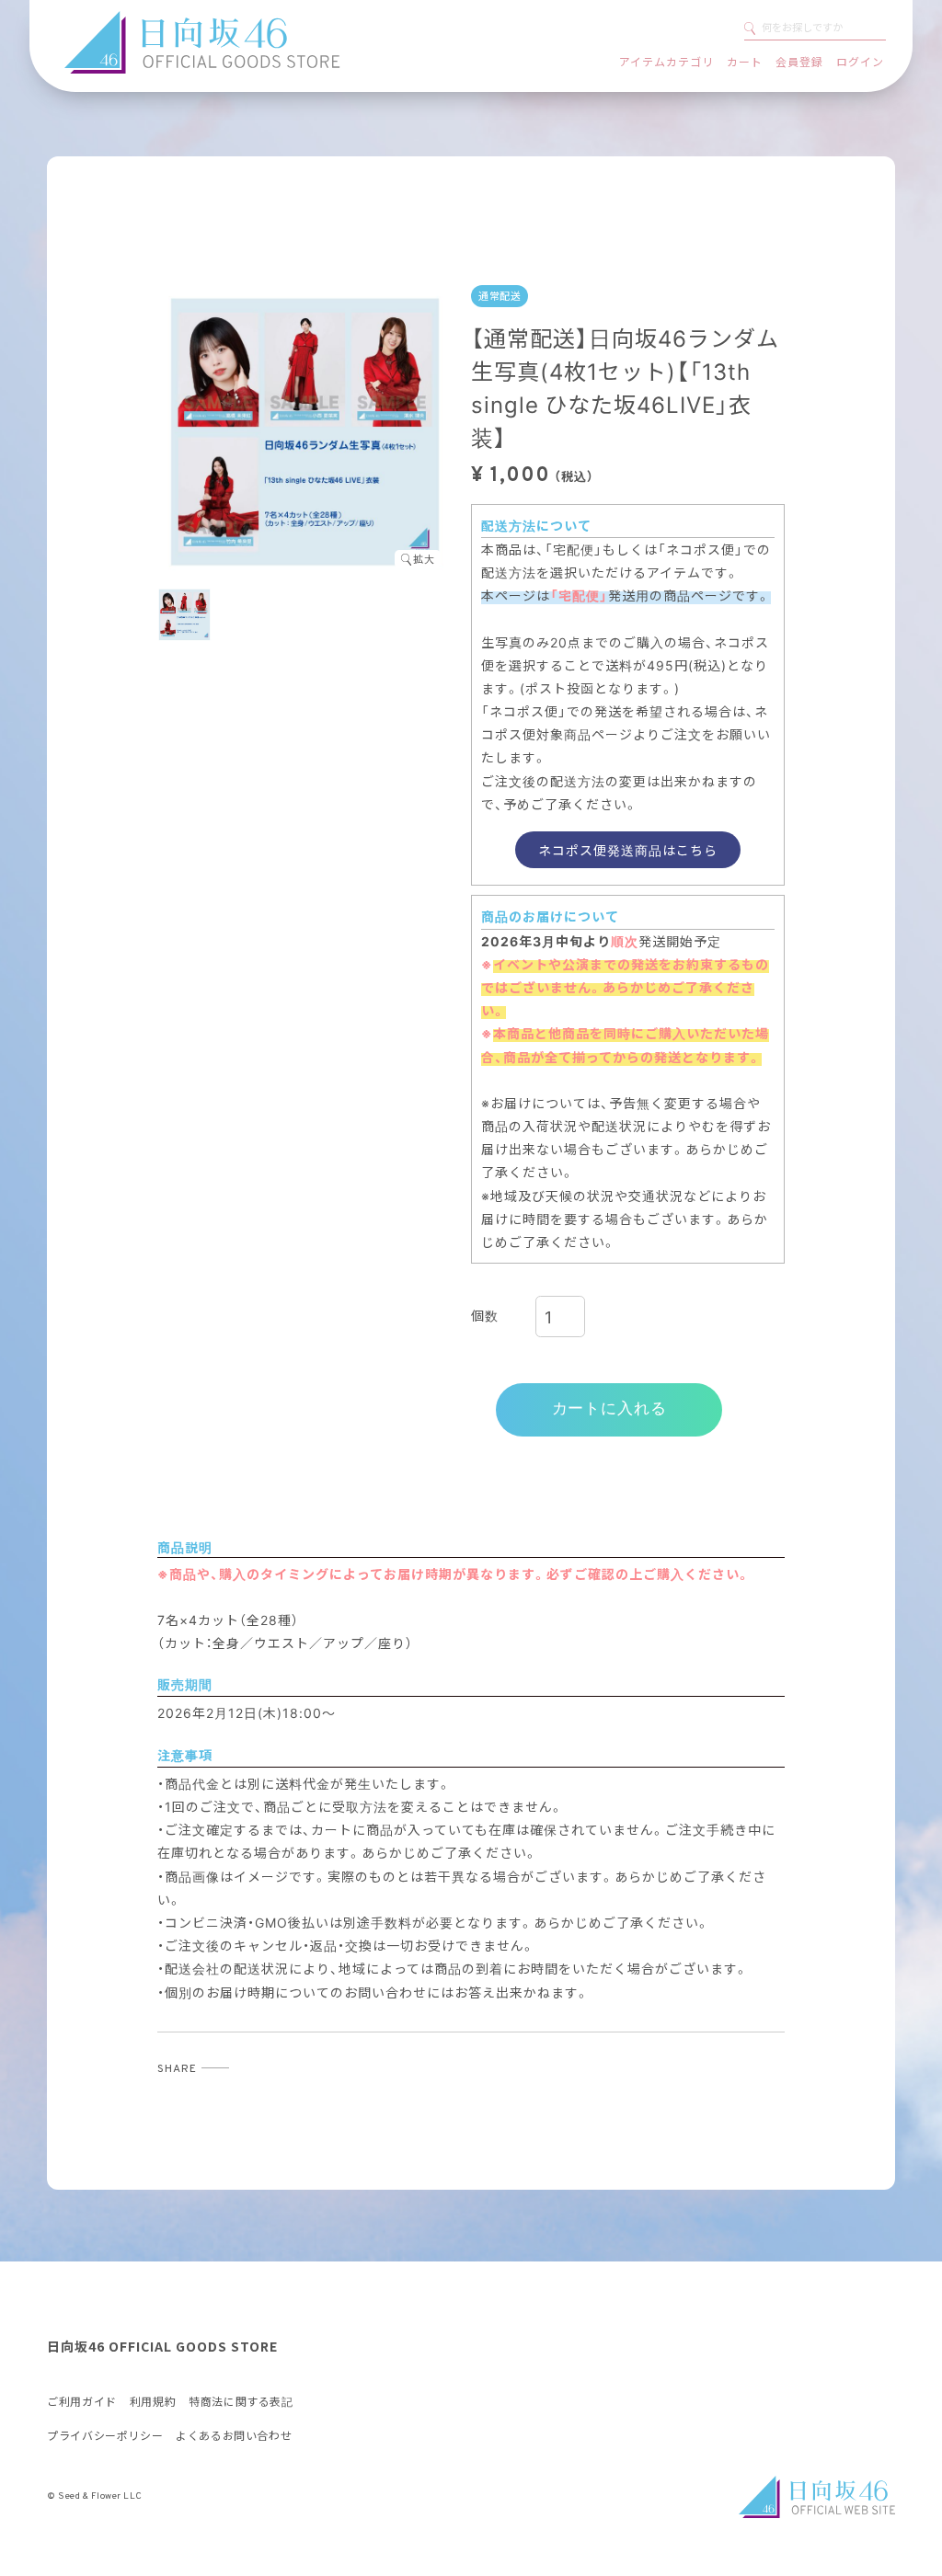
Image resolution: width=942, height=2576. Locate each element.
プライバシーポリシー (105, 2436)
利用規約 (153, 2402)
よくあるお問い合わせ (234, 2436)
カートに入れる (609, 1409)
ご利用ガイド (82, 2402)
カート (745, 62)
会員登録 (799, 62)
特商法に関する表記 (241, 2402)
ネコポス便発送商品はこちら (628, 850)
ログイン (860, 62)
